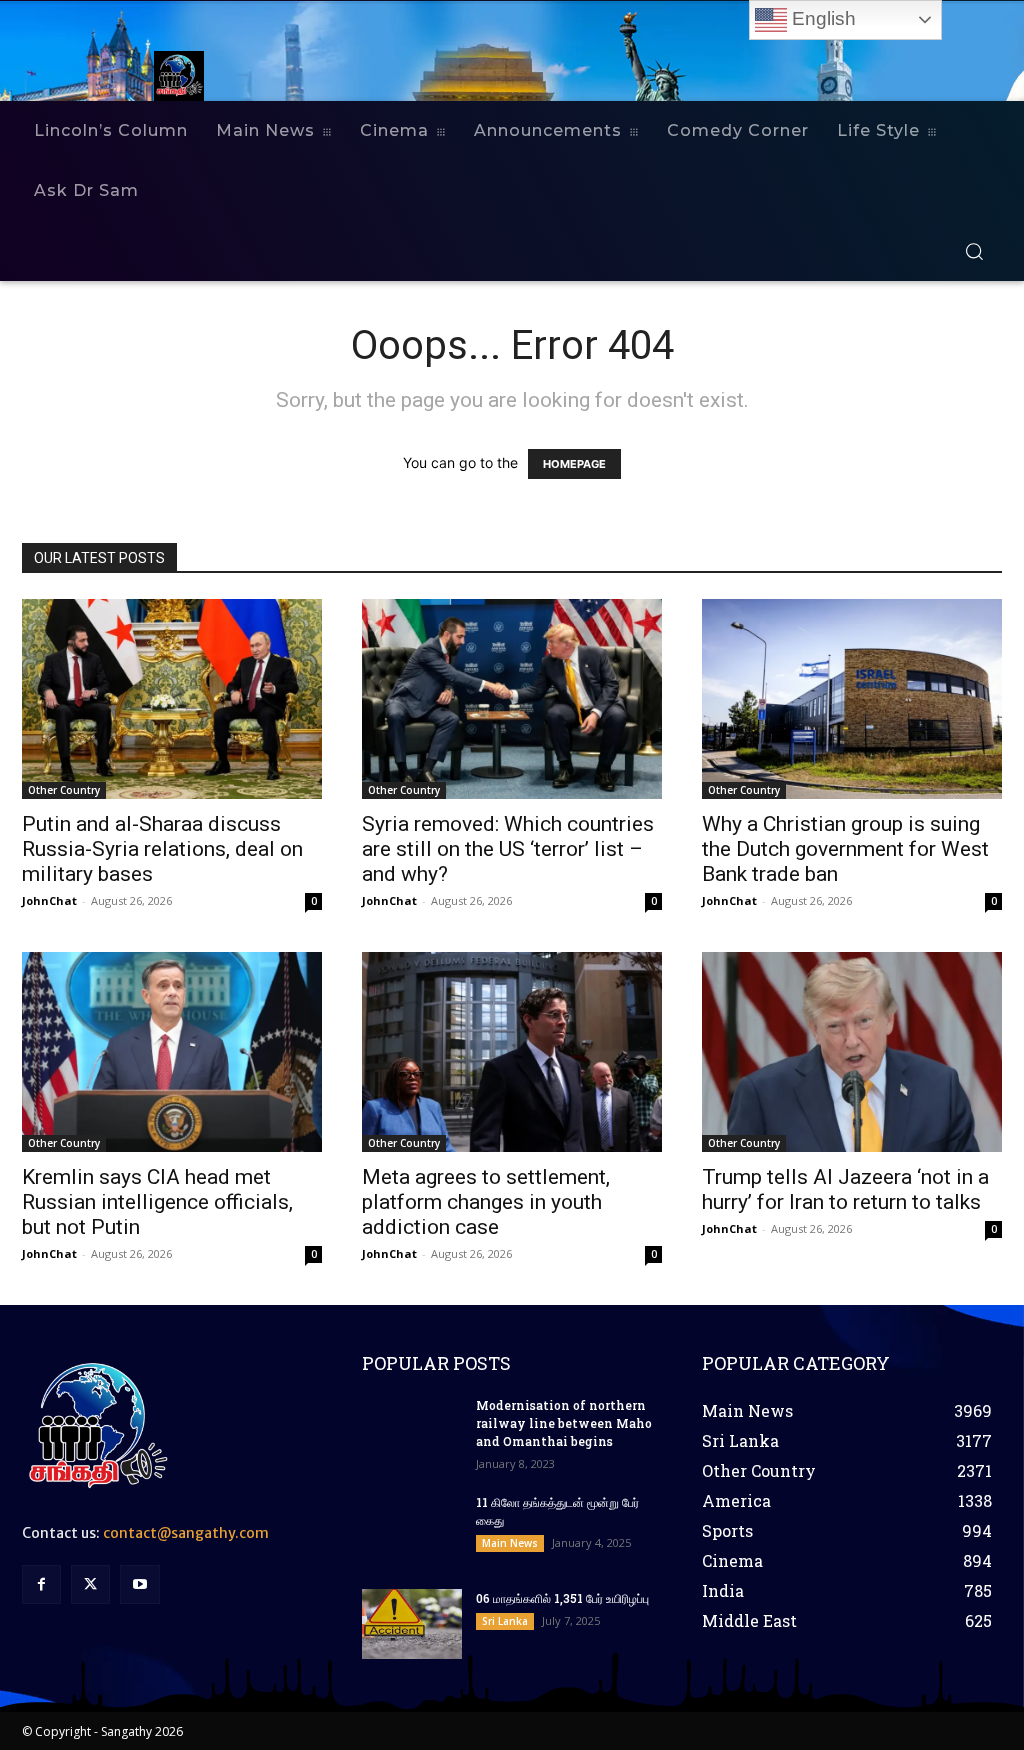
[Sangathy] (184, 76)
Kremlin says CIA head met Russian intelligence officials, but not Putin (157, 1202)
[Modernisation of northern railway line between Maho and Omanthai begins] (412, 1431)
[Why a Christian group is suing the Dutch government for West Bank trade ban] (852, 699)
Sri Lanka (505, 1621)
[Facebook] (41, 1584)
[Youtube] (139, 1584)
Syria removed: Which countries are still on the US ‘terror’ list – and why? (508, 849)
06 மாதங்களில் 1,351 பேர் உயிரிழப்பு (562, 1598)
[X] (90, 1584)
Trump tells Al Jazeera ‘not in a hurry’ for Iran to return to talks (845, 1189)
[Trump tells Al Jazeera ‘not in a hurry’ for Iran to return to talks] (852, 1052)
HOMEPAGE (574, 464)
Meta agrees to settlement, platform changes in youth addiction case (486, 1202)
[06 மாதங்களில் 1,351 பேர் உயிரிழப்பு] (412, 1624)
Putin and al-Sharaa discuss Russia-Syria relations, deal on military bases (162, 849)
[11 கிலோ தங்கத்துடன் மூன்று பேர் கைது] (412, 1528)
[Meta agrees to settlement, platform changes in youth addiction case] (512, 1052)
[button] (974, 251)
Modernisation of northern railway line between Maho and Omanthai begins (564, 1423)
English (821, 18)
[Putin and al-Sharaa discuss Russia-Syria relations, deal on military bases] (172, 699)
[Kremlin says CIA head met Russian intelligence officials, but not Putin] (172, 1052)
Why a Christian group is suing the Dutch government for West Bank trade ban (845, 849)
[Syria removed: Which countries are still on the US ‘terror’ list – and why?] (512, 699)
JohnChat (49, 900)
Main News (510, 1543)
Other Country (64, 790)
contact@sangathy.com (186, 1533)
